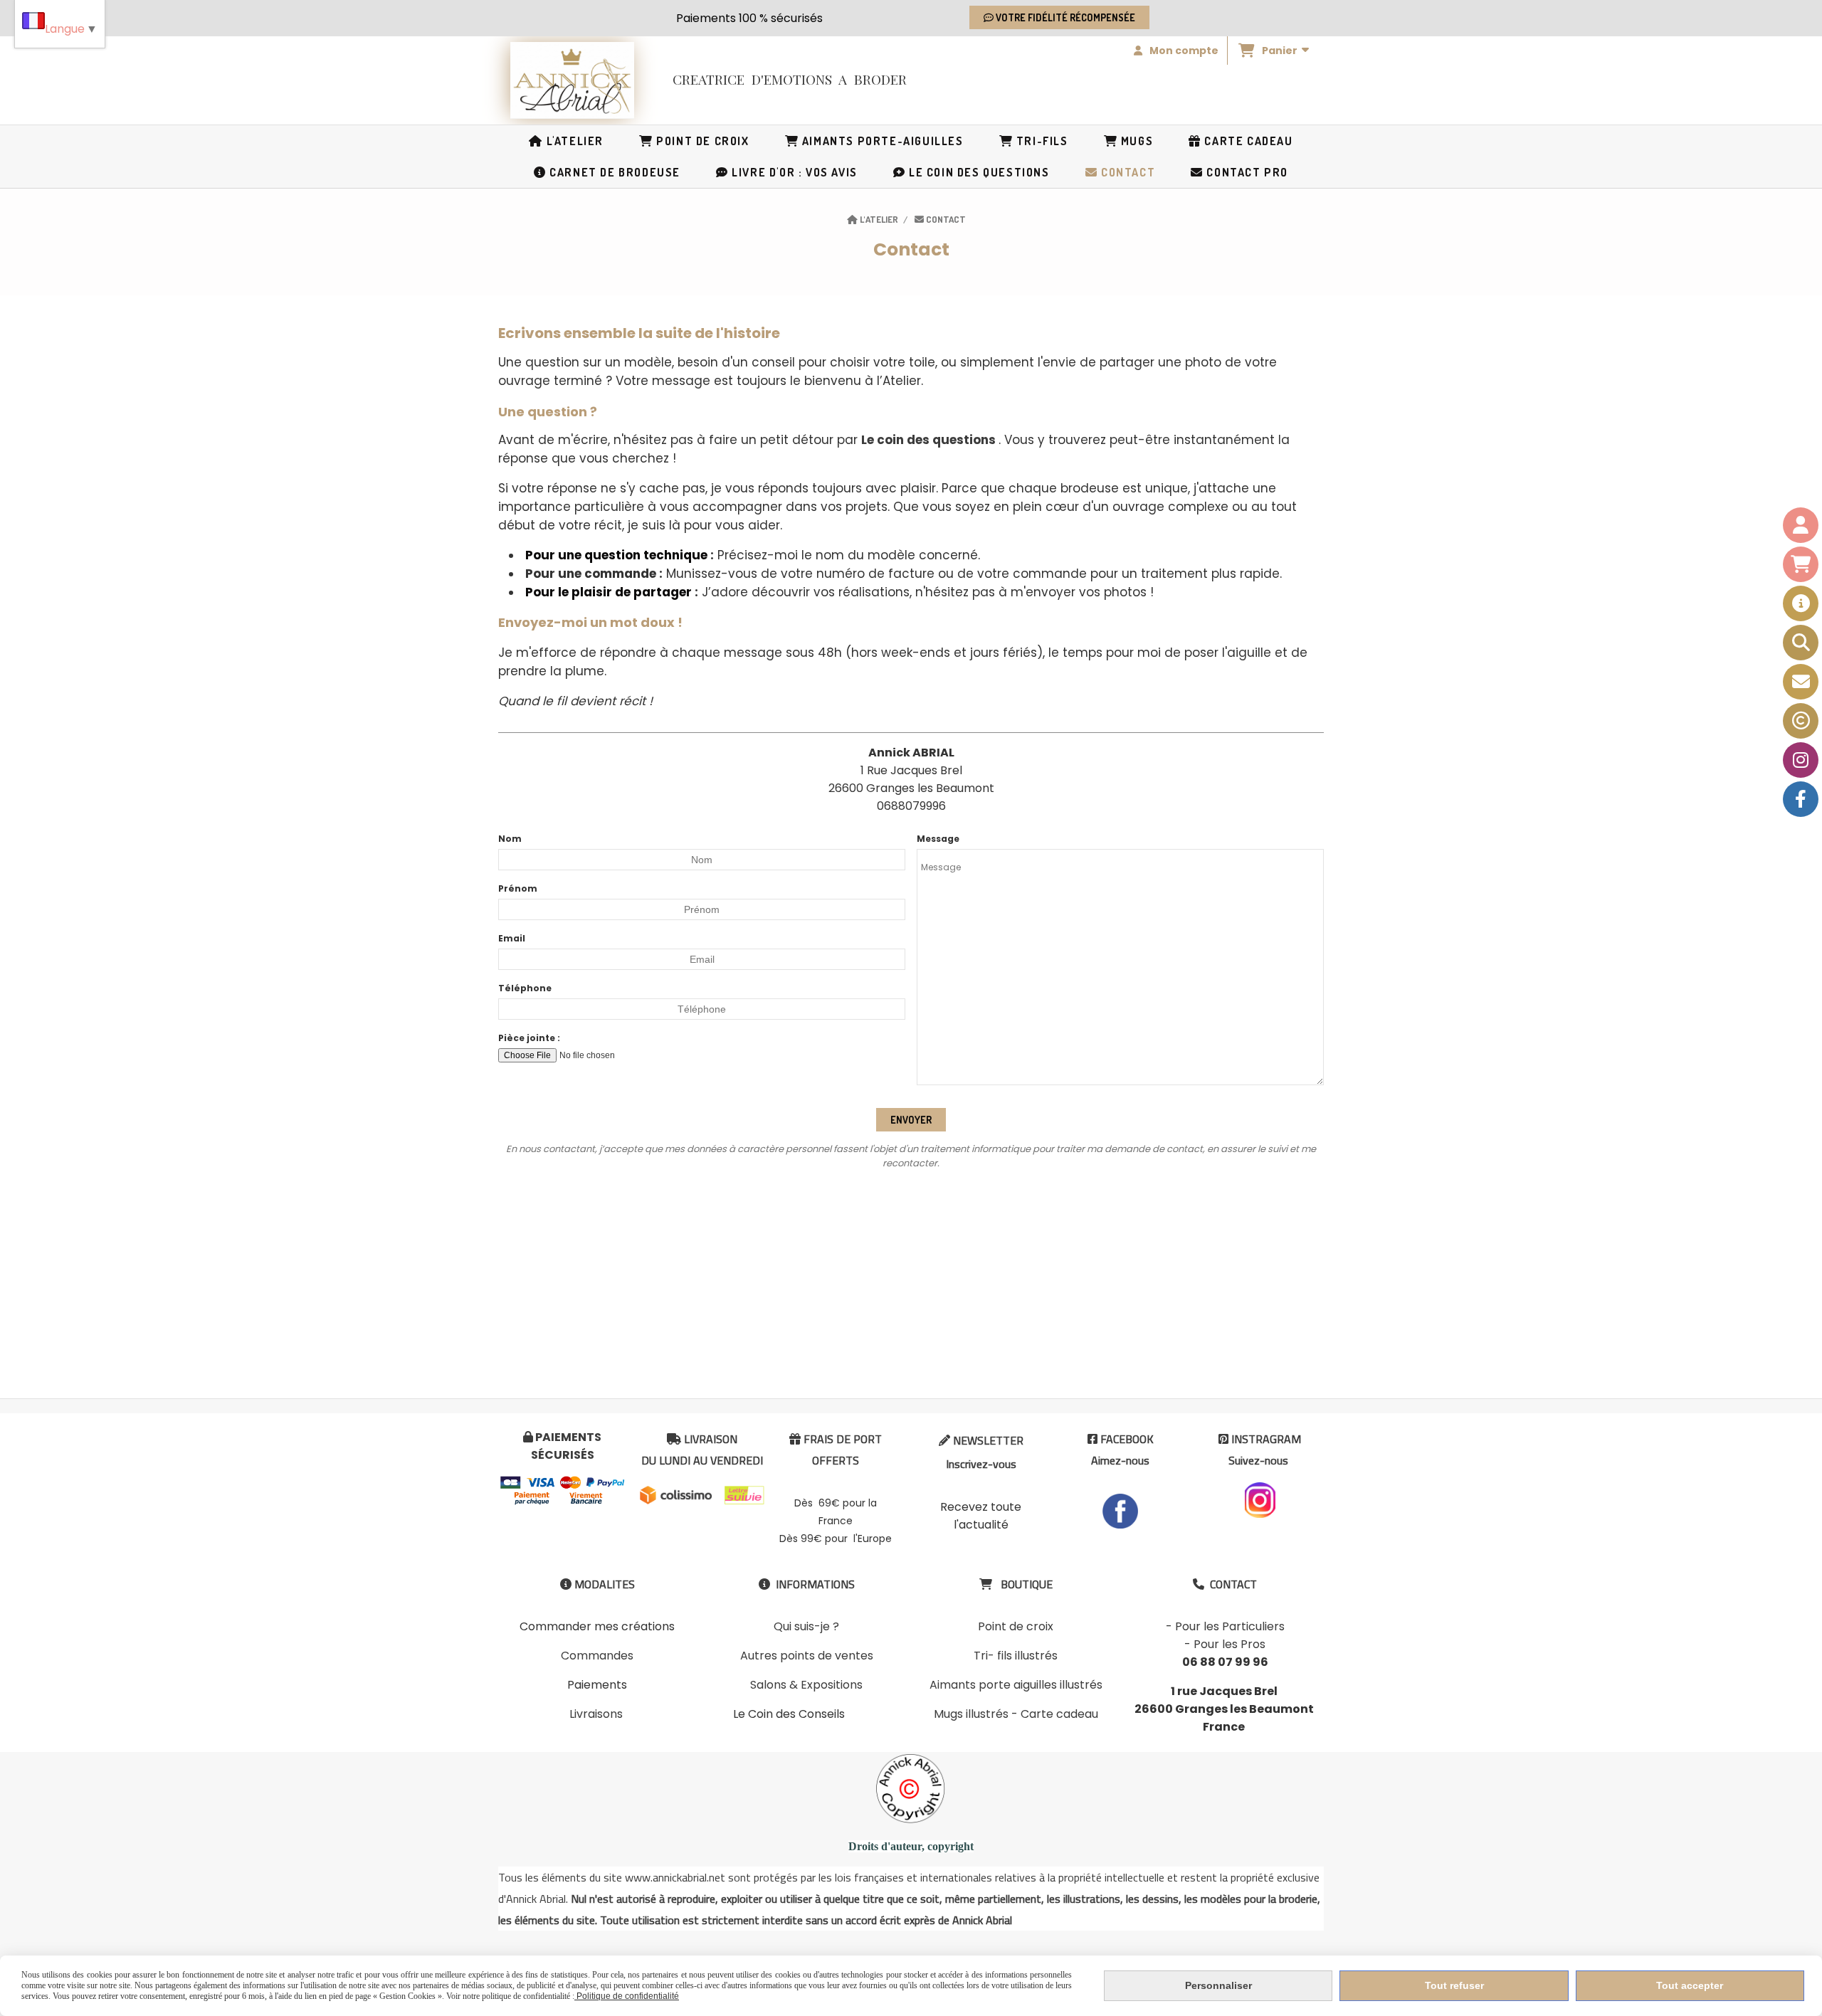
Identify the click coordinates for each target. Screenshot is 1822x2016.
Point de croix (1016, 1626)
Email (512, 938)
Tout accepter (1690, 1985)
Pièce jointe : (529, 1038)
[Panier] (1801, 564)
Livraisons (596, 1714)
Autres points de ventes (807, 1656)
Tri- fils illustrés (1016, 1656)
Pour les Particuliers (1230, 1626)
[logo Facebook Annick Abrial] (1120, 1510)
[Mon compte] (1801, 525)
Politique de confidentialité (627, 1996)
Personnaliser (1218, 1985)
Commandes (597, 1656)
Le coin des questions (928, 440)
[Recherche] (1801, 643)
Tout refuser (1454, 1985)
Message (938, 839)
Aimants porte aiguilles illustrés (1016, 1685)
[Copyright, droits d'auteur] (1801, 721)
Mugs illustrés (971, 1714)
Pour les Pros (1229, 1644)
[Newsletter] (1801, 682)
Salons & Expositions (806, 1685)
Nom (510, 839)
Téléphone (525, 988)
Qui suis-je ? (806, 1626)
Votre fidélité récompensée (1064, 17)
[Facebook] (1801, 799)
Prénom (518, 888)
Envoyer (911, 1120)
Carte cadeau (1059, 1714)
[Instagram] (1801, 760)
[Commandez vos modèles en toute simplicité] (1801, 603)
